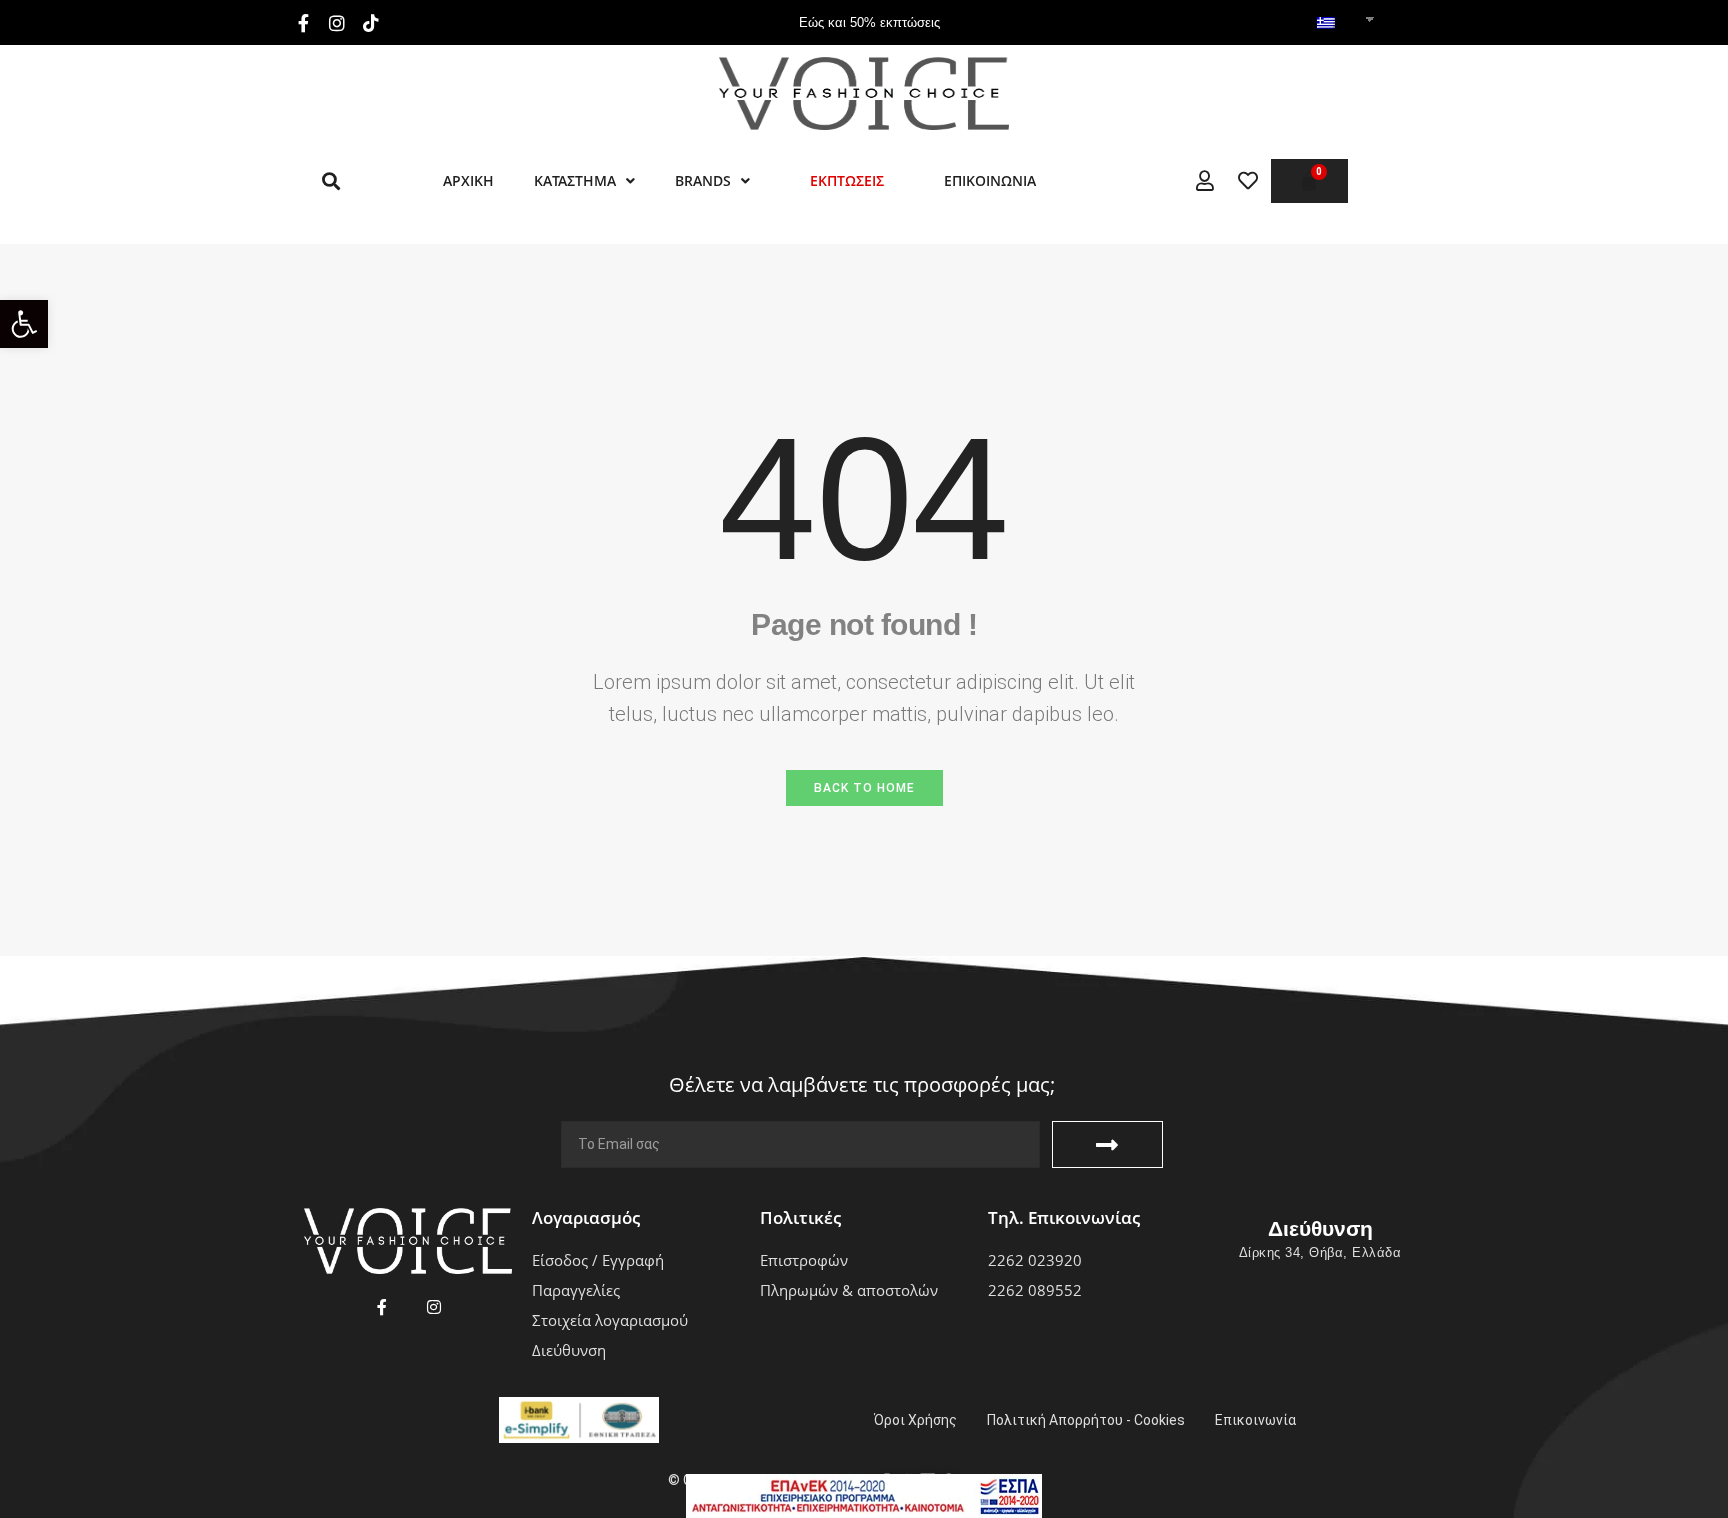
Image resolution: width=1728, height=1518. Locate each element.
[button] (24, 324)
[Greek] (1326, 24)
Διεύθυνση (1320, 1228)
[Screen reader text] (1205, 181)
